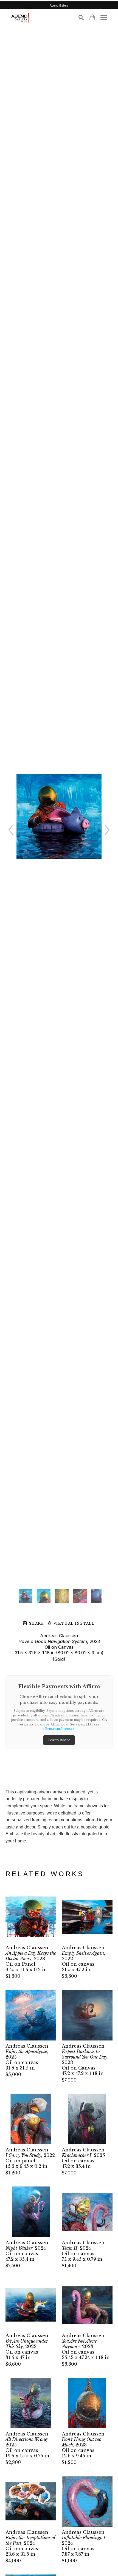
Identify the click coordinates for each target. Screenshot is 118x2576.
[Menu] (104, 18)
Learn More (59, 1740)
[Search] (81, 18)
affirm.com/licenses (59, 1729)
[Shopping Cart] (92, 17)
